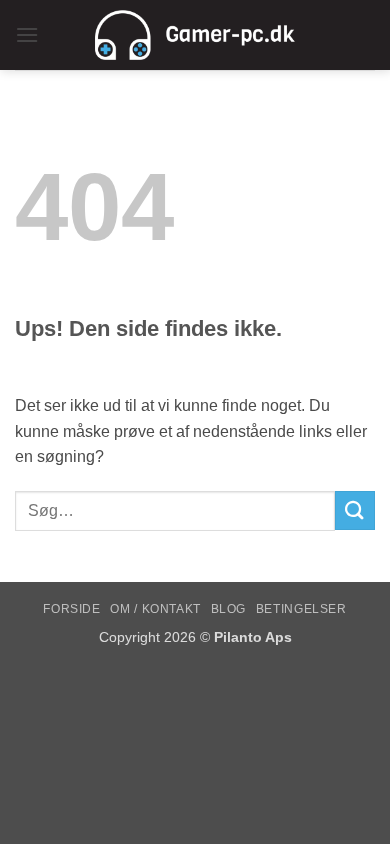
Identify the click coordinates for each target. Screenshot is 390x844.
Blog (228, 609)
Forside (71, 609)
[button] (27, 34)
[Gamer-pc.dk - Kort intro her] (195, 35)
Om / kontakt (155, 609)
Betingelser (301, 609)
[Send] (355, 510)
